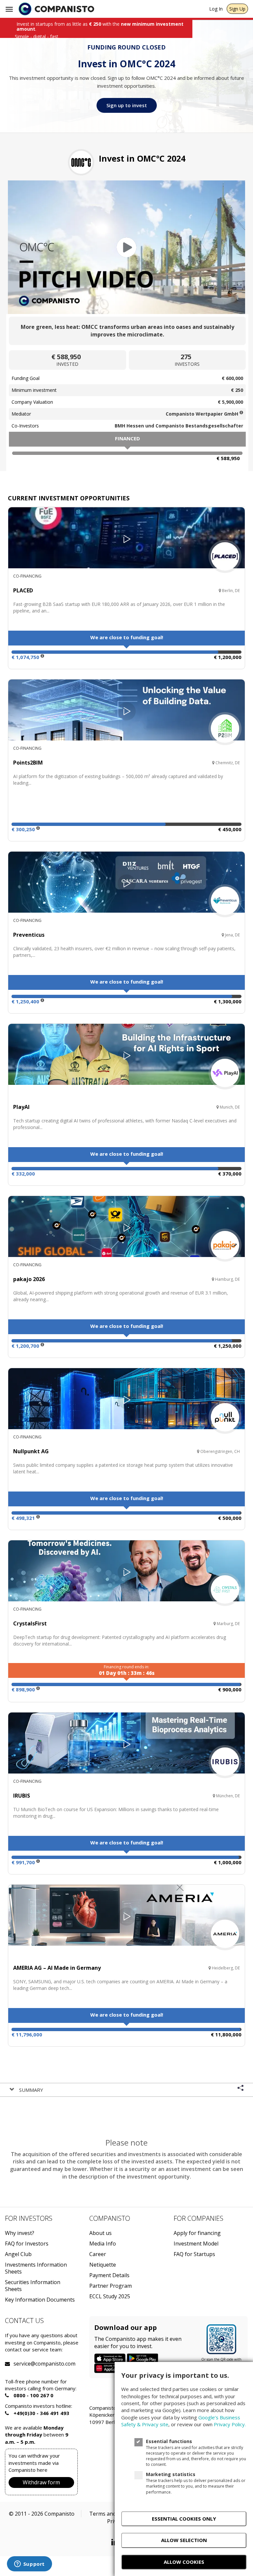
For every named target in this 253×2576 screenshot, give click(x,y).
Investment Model (196, 2244)
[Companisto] (56, 9)
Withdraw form (41, 2482)
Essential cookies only (184, 2519)
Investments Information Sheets (36, 2268)
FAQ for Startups (194, 2254)
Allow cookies (184, 2562)
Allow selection (184, 2540)
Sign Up (237, 9)
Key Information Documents (40, 2300)
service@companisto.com (22, 2364)
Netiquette (103, 2265)
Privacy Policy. (230, 2424)
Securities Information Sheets (33, 2286)
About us (100, 2233)
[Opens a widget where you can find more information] (29, 2564)
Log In (216, 9)
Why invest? (20, 2233)
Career (98, 2254)
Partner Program (111, 2286)
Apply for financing (197, 2233)
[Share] (240, 2089)
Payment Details (109, 2275)
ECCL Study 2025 (110, 2296)
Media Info (103, 2244)
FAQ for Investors (27, 2244)
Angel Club (18, 2254)
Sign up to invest (127, 105)
